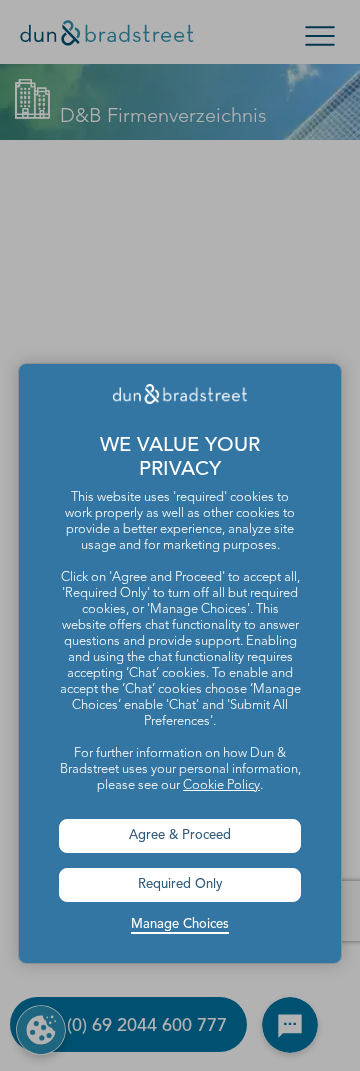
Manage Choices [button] (180, 924)
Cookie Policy (221, 785)
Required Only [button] (180, 884)
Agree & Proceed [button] (180, 835)
